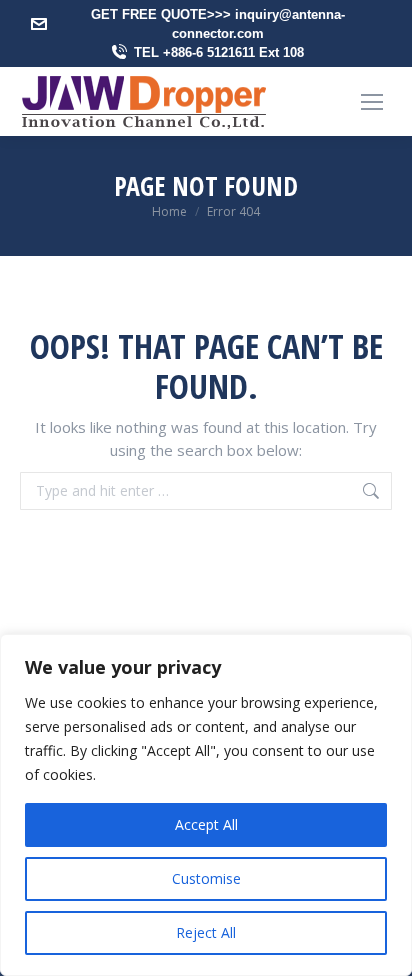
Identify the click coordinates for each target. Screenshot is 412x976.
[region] (206, 805)
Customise (206, 878)
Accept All (206, 824)
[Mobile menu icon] (372, 102)
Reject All (206, 932)
